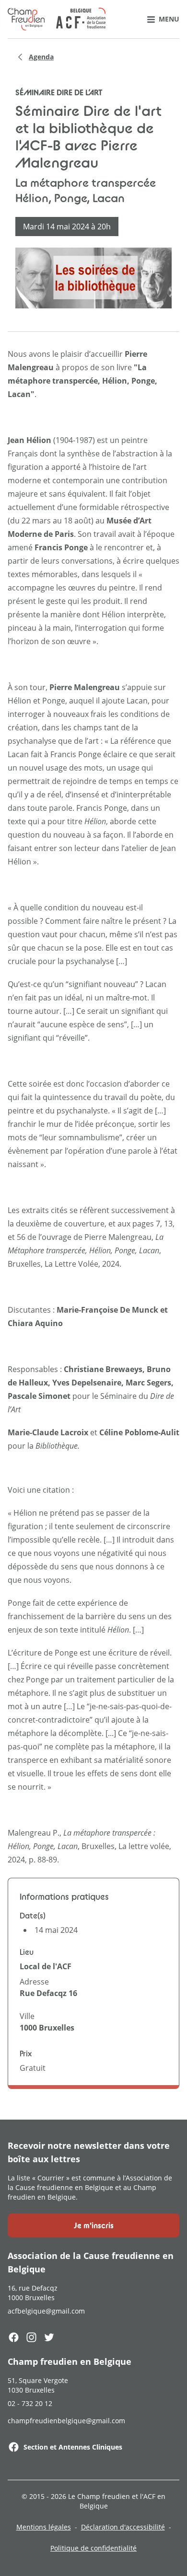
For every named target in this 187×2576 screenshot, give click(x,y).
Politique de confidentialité (93, 2548)
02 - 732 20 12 (30, 2403)
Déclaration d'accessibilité (123, 2527)
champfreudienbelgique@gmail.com (66, 2421)
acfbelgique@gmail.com (46, 2311)
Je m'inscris (94, 2225)
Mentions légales (44, 2527)
